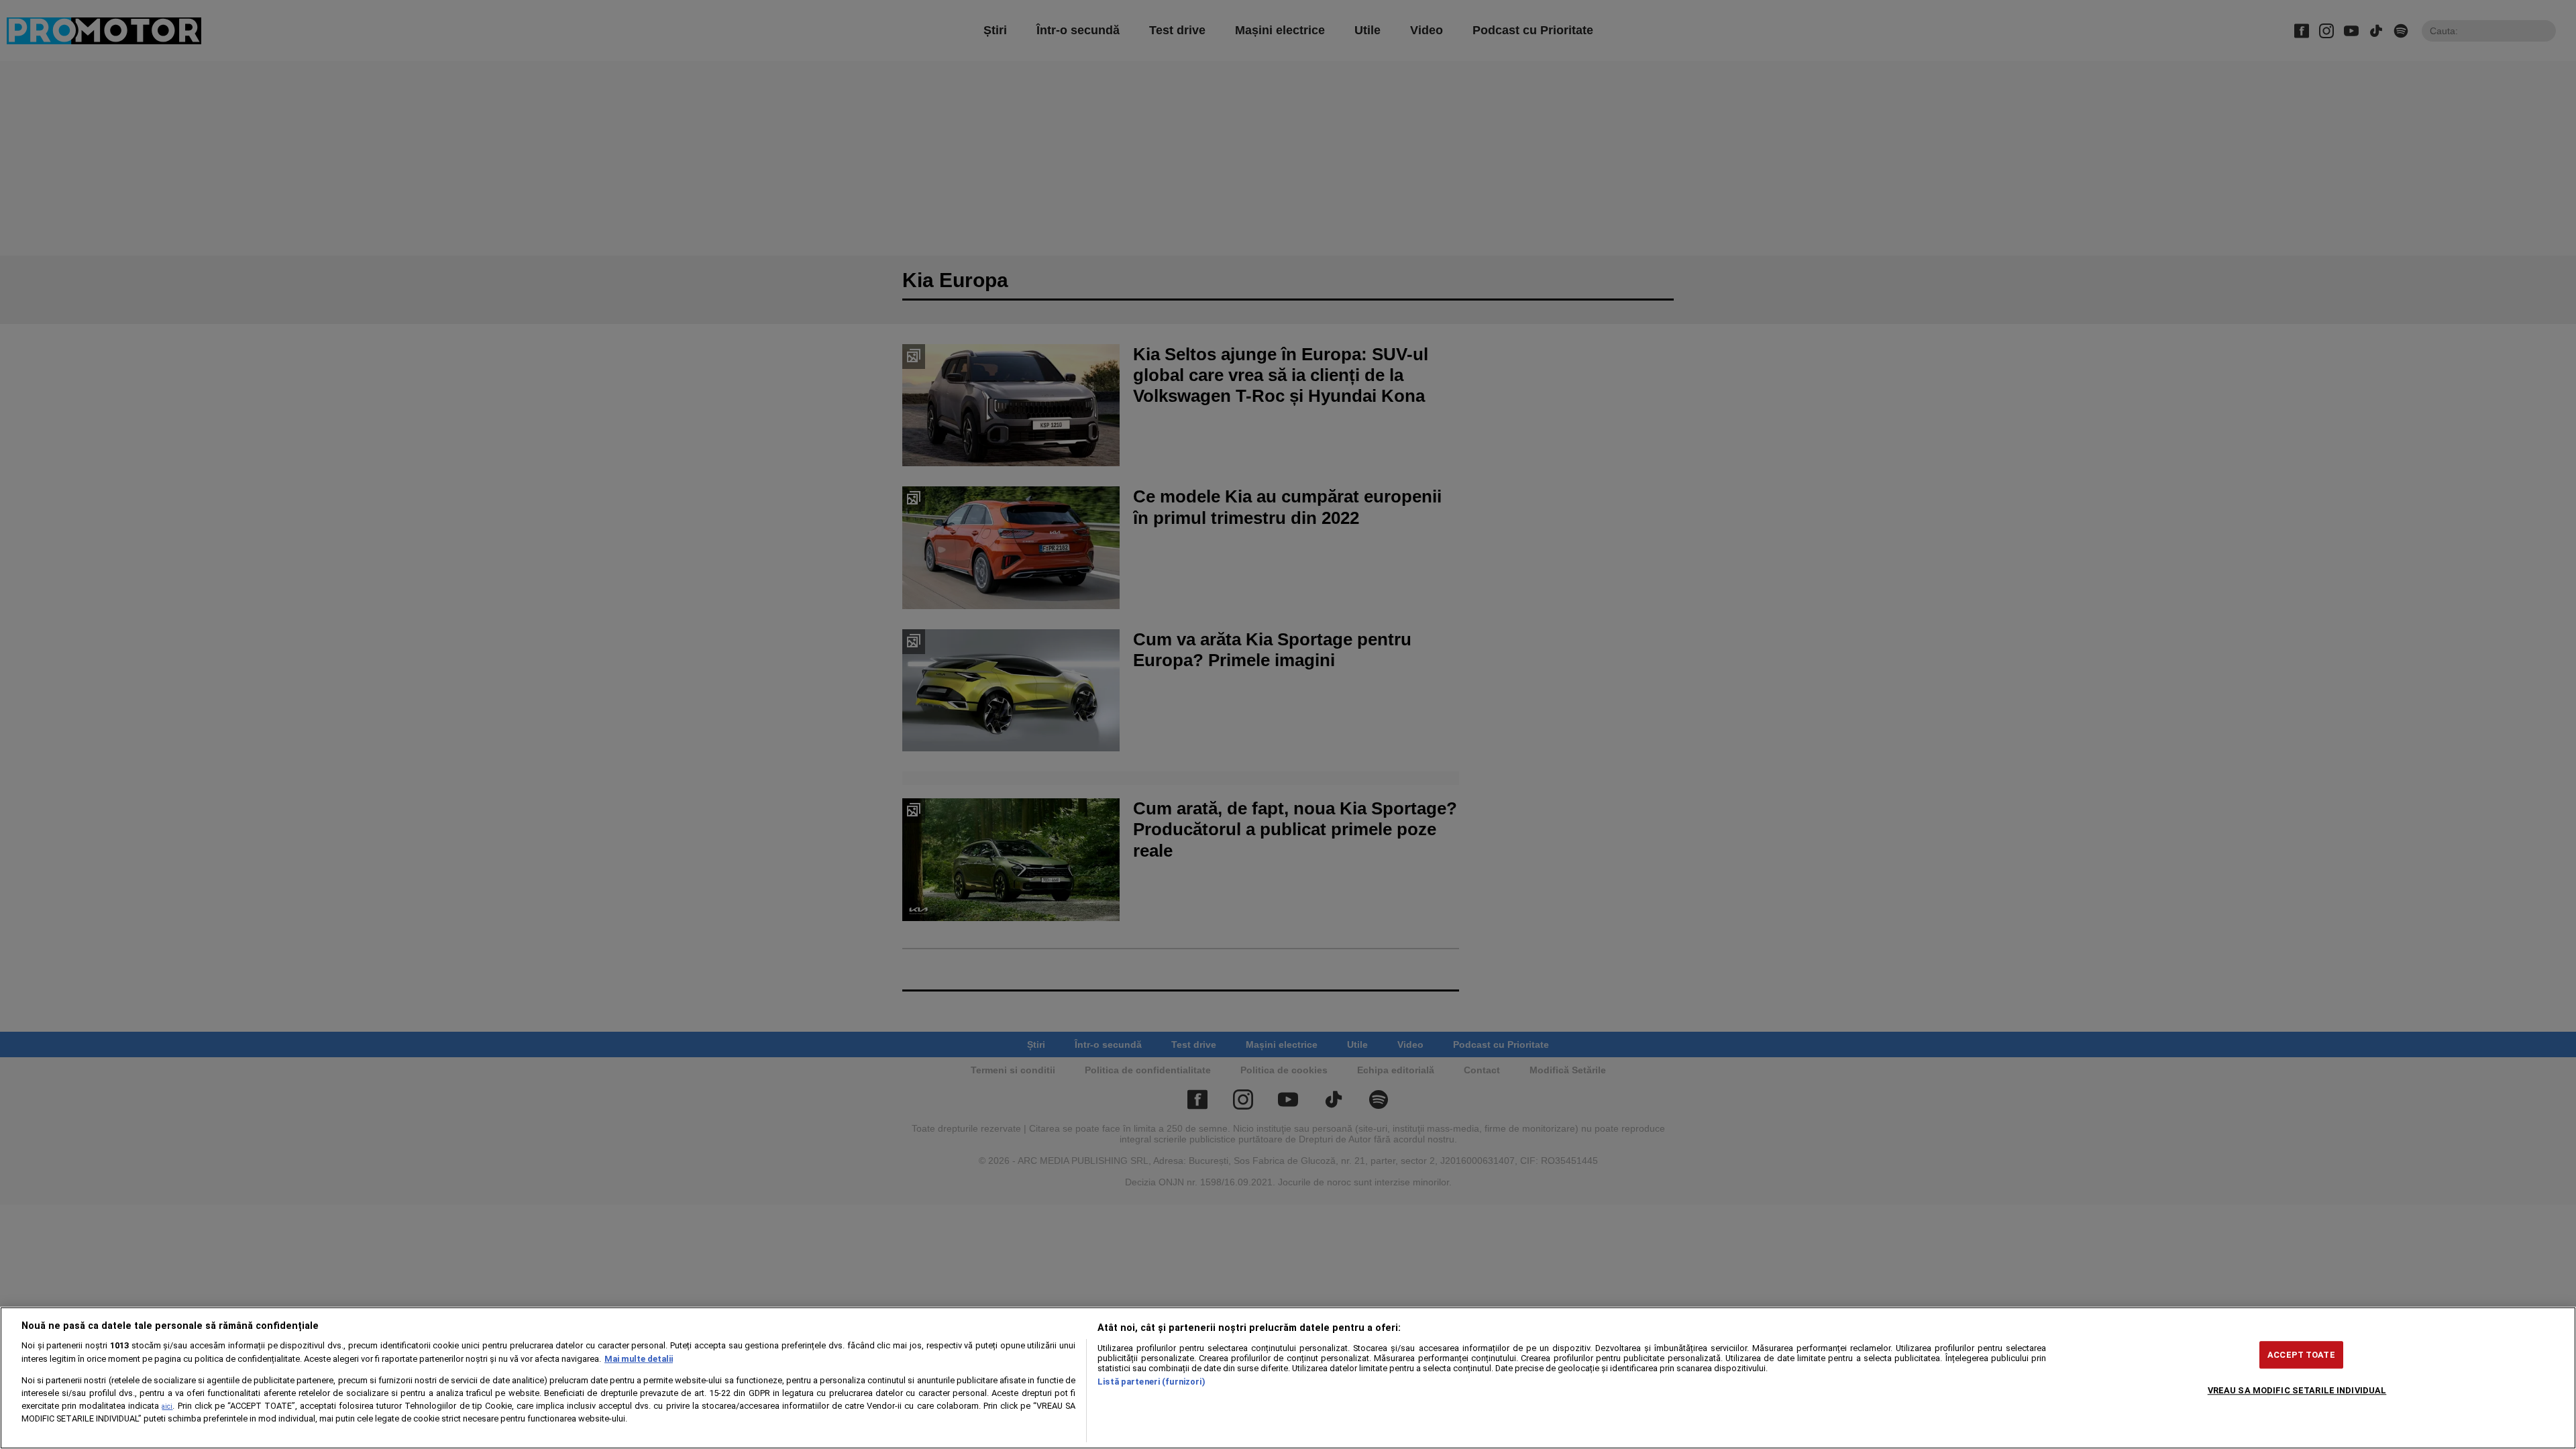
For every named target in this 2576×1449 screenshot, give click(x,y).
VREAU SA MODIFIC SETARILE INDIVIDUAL (2297, 1390)
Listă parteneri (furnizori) (1151, 1382)
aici (167, 1406)
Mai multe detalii (639, 1359)
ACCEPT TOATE (2301, 1355)
